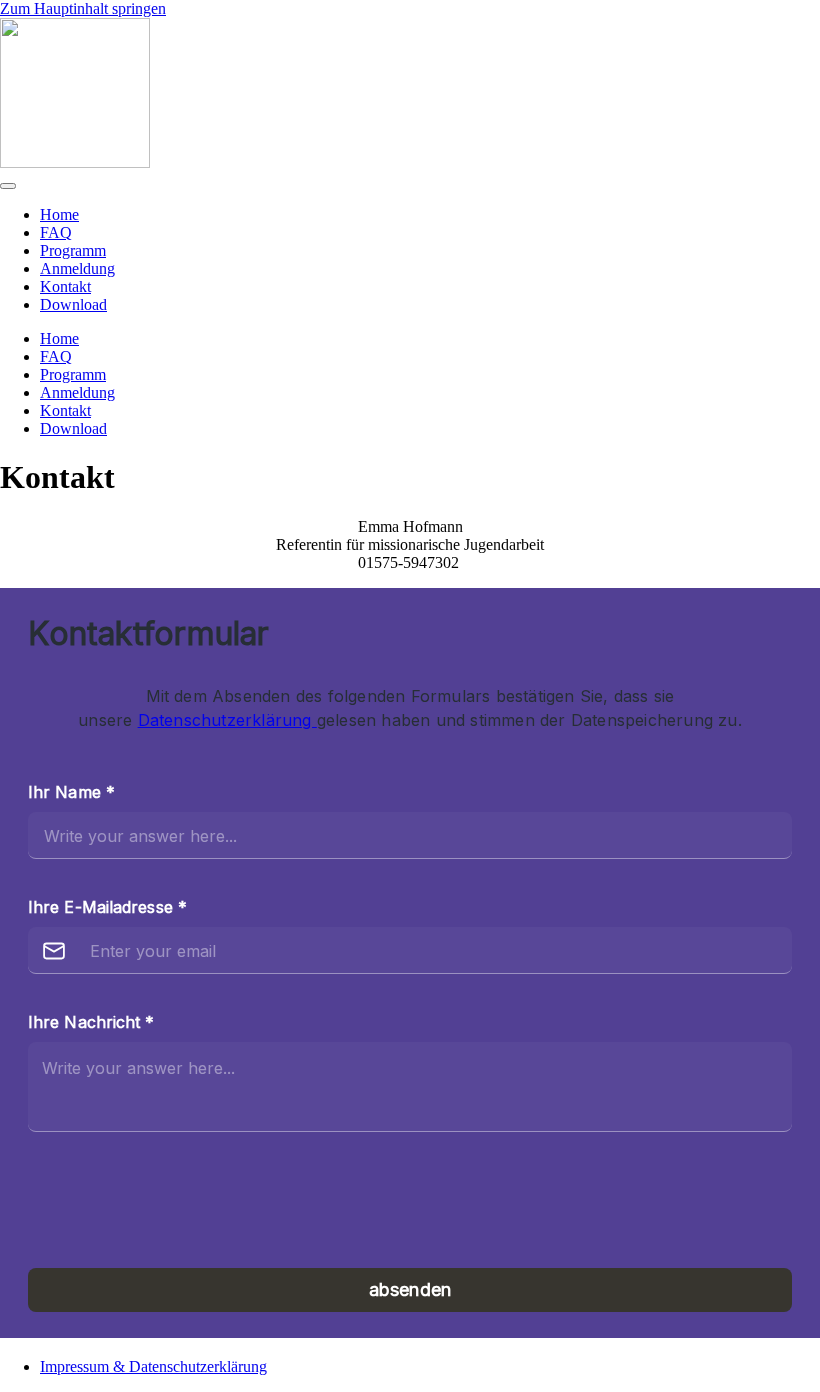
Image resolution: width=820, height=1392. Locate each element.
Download (73, 304)
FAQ (56, 232)
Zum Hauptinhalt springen (83, 8)
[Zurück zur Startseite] (75, 162)
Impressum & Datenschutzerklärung (153, 1366)
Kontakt (65, 286)
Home (59, 214)
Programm (73, 250)
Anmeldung (77, 268)
